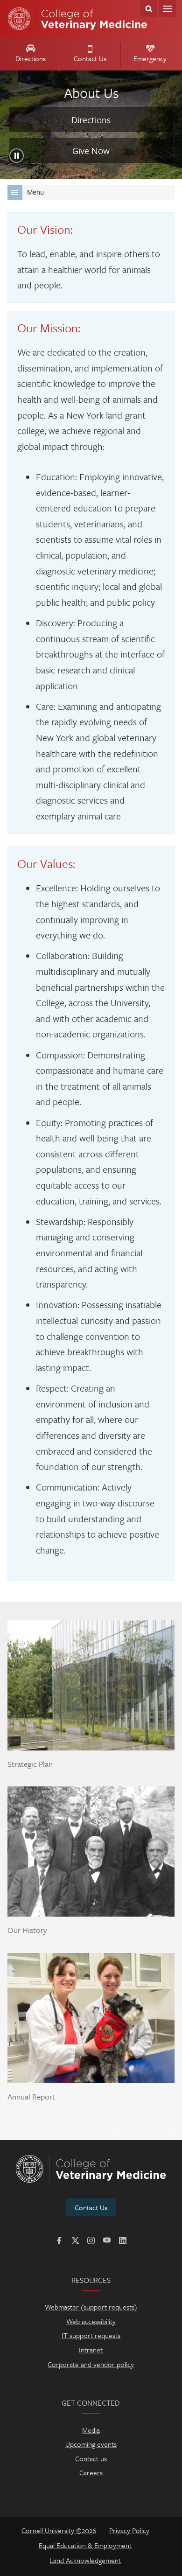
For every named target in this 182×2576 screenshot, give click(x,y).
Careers (91, 2472)
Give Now (91, 150)
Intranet (91, 2350)
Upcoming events (91, 2444)
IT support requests (91, 2335)
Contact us (91, 2458)
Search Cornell (149, 9)
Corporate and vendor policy (91, 2364)
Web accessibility (91, 2321)
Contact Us (90, 58)
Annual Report (31, 2097)
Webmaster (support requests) (91, 2307)
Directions (31, 58)
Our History (27, 1930)
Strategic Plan (30, 1764)
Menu (167, 9)
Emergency (150, 58)
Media (91, 2430)
